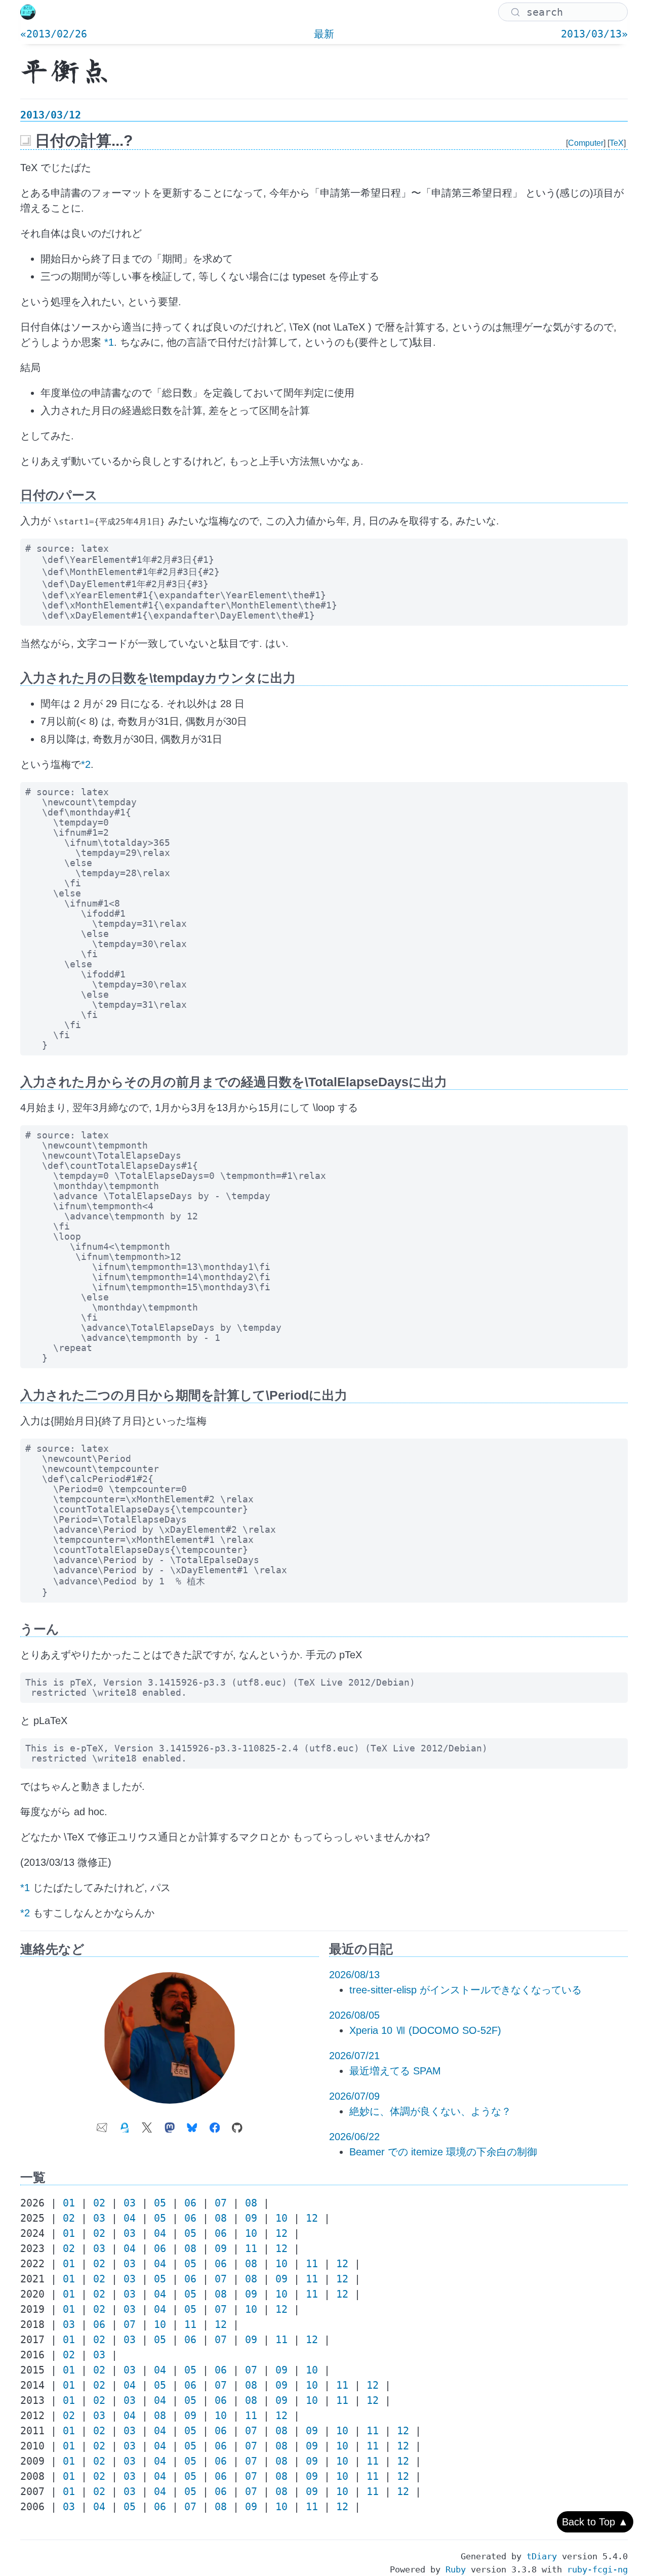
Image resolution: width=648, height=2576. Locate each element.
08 (251, 2203)
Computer (586, 143)
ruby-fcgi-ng (597, 2569)
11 (251, 2248)
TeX (617, 143)
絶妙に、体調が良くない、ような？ (430, 2111)
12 (312, 2218)
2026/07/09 (354, 2096)
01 (69, 2203)
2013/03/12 (51, 115)
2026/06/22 (354, 2137)
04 (130, 2218)
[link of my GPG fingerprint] (125, 2124)
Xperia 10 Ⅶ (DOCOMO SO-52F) (425, 2030)
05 (160, 2203)
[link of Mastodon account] (170, 2124)
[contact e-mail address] (102, 2124)
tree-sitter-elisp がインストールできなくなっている (465, 1990)
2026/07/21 (354, 2056)
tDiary (542, 2556)
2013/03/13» (594, 34)
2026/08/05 (354, 2015)
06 (190, 2203)
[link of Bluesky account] (192, 2124)
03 (130, 2203)
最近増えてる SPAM (395, 2071)
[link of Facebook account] (215, 2124)
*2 (86, 764)
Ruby (456, 2569)
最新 (324, 34)
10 (281, 2218)
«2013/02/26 (54, 34)
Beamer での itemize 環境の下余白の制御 (443, 2152)
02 (99, 2203)
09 (251, 2218)
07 (221, 2203)
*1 (109, 342)
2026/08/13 (354, 1975)
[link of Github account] (237, 2124)
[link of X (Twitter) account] (147, 2124)
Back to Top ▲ (595, 2522)
